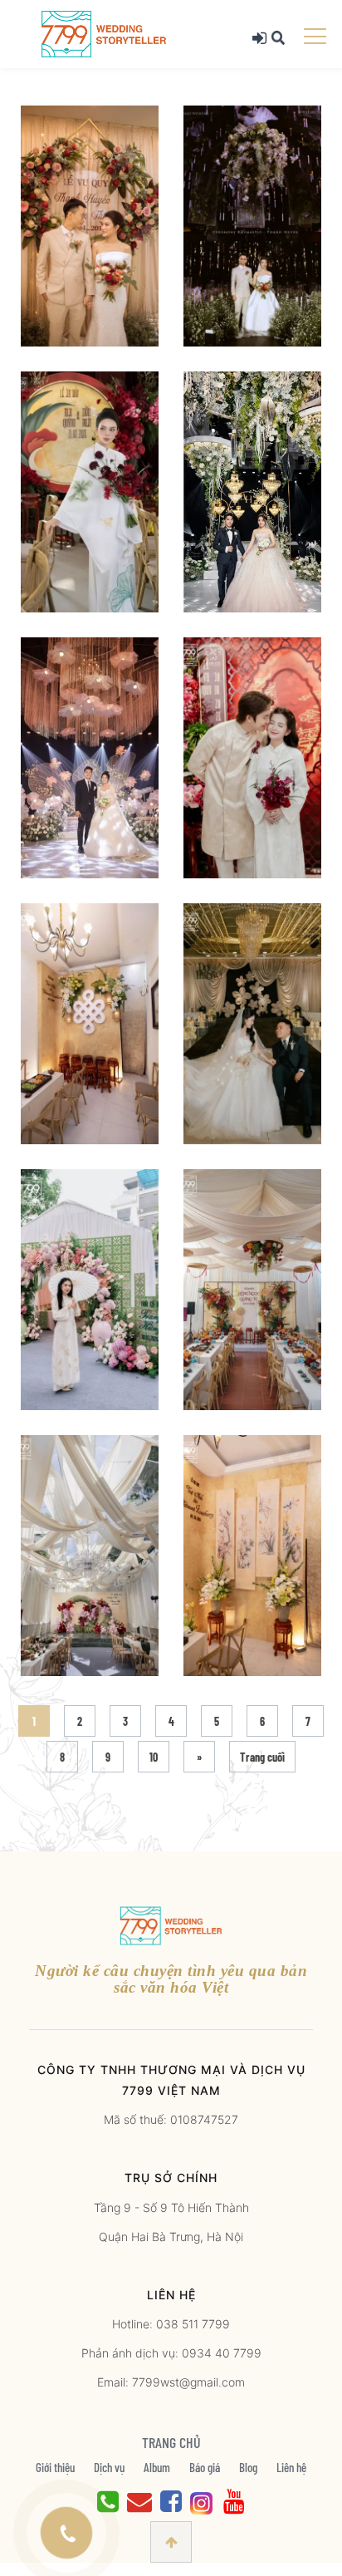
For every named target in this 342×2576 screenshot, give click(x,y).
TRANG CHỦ (171, 2442)
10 (154, 1757)
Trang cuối (262, 1757)
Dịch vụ (109, 2467)
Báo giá (205, 2467)
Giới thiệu (55, 2467)
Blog (248, 2467)
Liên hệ (291, 2467)
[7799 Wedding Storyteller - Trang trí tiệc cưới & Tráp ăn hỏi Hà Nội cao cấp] (104, 33)
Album (157, 2467)
